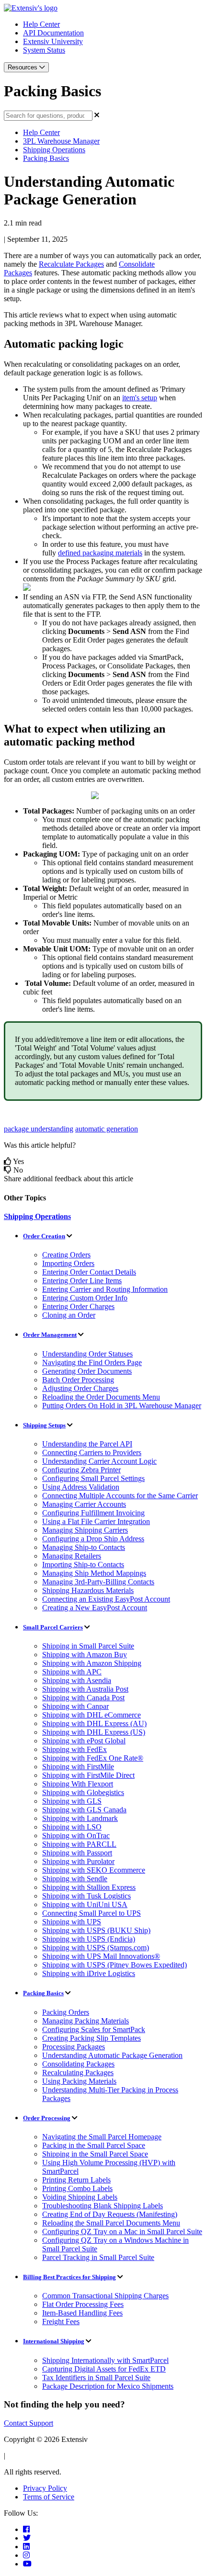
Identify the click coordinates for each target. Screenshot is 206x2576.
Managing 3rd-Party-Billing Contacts (98, 1582)
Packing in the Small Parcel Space (94, 2145)
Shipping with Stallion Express (89, 1887)
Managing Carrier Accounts (84, 1504)
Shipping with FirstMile (78, 1767)
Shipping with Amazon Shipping (92, 1663)
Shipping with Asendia (77, 1680)
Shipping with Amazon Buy (85, 1655)
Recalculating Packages (78, 2073)
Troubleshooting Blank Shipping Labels (103, 2206)
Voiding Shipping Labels (80, 2197)
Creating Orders (66, 1255)
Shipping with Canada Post (83, 1698)
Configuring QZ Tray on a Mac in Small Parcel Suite (122, 2231)
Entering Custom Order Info (85, 1298)
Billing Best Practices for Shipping (69, 2277)
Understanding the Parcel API (87, 1444)
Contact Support (29, 2423)
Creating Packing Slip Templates (92, 2038)
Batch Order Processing (78, 1380)
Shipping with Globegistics (83, 1792)
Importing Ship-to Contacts (83, 1565)
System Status (44, 50)
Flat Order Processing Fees (83, 2304)
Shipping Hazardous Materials (88, 1590)
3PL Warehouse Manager (61, 141)
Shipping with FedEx (74, 1749)
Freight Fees (61, 2322)
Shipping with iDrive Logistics (89, 1973)
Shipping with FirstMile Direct (88, 1775)
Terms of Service (49, 2497)
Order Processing (47, 2118)
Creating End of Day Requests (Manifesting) (110, 2214)
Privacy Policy (45, 2488)
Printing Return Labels (76, 2180)
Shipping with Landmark (80, 1818)
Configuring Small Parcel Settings (93, 1478)
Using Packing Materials (79, 2081)
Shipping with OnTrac (76, 1836)
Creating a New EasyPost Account (95, 1608)
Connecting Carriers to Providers (92, 1452)
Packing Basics (46, 158)
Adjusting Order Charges (80, 1388)
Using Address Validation (81, 1487)
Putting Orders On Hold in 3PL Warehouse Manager (122, 1406)
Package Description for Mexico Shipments (108, 2386)
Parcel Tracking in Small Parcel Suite (98, 2257)
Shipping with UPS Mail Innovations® (101, 1956)
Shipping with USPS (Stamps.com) (96, 1948)
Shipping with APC (72, 1672)
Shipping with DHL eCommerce (92, 1715)
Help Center (41, 24)
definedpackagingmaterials (100, 553)
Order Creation (44, 1236)
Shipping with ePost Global (84, 1741)
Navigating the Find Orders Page (92, 1362)
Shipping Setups (44, 1425)
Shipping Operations (54, 150)
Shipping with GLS (72, 1801)
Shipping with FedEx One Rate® (93, 1758)
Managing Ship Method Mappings (94, 1573)
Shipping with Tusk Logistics (86, 1896)
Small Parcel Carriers (53, 1627)
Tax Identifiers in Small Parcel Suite (96, 2378)
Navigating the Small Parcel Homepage (102, 2137)
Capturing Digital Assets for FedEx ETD (104, 2369)
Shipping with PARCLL (79, 1844)
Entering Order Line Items (82, 1281)
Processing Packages (74, 2047)
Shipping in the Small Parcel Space (95, 2154)
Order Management (50, 1335)
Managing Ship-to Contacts (84, 1547)
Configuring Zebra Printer (81, 1470)
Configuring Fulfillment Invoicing (93, 1513)
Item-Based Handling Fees (82, 2313)
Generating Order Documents (87, 1371)
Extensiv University (53, 41)
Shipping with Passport (77, 1853)
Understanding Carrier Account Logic (99, 1461)
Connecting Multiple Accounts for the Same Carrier (120, 1496)
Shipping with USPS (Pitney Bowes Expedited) (114, 1965)
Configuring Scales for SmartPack (94, 2029)
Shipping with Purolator (78, 1861)
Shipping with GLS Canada (84, 1810)
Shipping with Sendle (75, 1879)
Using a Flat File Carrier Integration (96, 1521)
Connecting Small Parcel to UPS (92, 1913)
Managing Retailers (72, 1556)
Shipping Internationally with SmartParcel (105, 2360)
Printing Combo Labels (77, 2188)
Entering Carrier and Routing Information (105, 1289)
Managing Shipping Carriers (85, 1530)
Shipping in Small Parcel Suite (88, 1646)
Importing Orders (68, 1263)
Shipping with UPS (72, 1922)
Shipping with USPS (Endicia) (89, 1939)
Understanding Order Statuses (87, 1354)
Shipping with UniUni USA (85, 1904)
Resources (23, 67)
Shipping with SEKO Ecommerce (94, 1870)
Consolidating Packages (78, 2064)
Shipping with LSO (72, 1827)
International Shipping (54, 2341)
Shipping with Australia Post (85, 1689)
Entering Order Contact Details (89, 1272)
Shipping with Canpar (75, 1706)
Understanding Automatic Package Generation (112, 2055)
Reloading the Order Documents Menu (101, 1397)
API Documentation (53, 33)
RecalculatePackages (71, 264)
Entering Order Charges (78, 1306)
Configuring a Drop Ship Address (93, 1539)
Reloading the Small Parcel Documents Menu (111, 2223)
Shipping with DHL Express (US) (94, 1732)
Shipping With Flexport (78, 1784)
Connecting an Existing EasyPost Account (106, 1599)
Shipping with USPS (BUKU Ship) (96, 1930)
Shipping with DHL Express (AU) (94, 1723)
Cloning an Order (69, 1315)
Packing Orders (66, 2012)
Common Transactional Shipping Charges (105, 2296)
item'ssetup (140, 398)
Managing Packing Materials (86, 2021)
